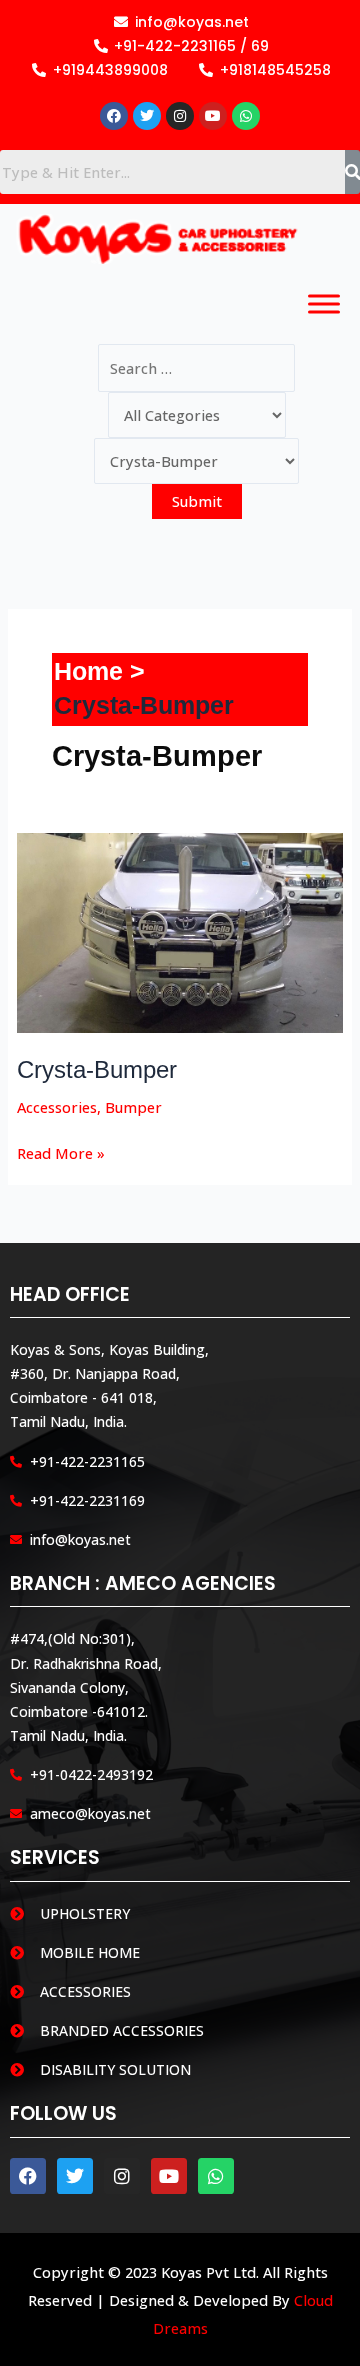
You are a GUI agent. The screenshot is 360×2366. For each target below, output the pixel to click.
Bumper (133, 1107)
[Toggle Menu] (324, 304)
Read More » (61, 1152)
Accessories (57, 1107)
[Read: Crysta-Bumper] (180, 931)
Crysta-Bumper (97, 1070)
